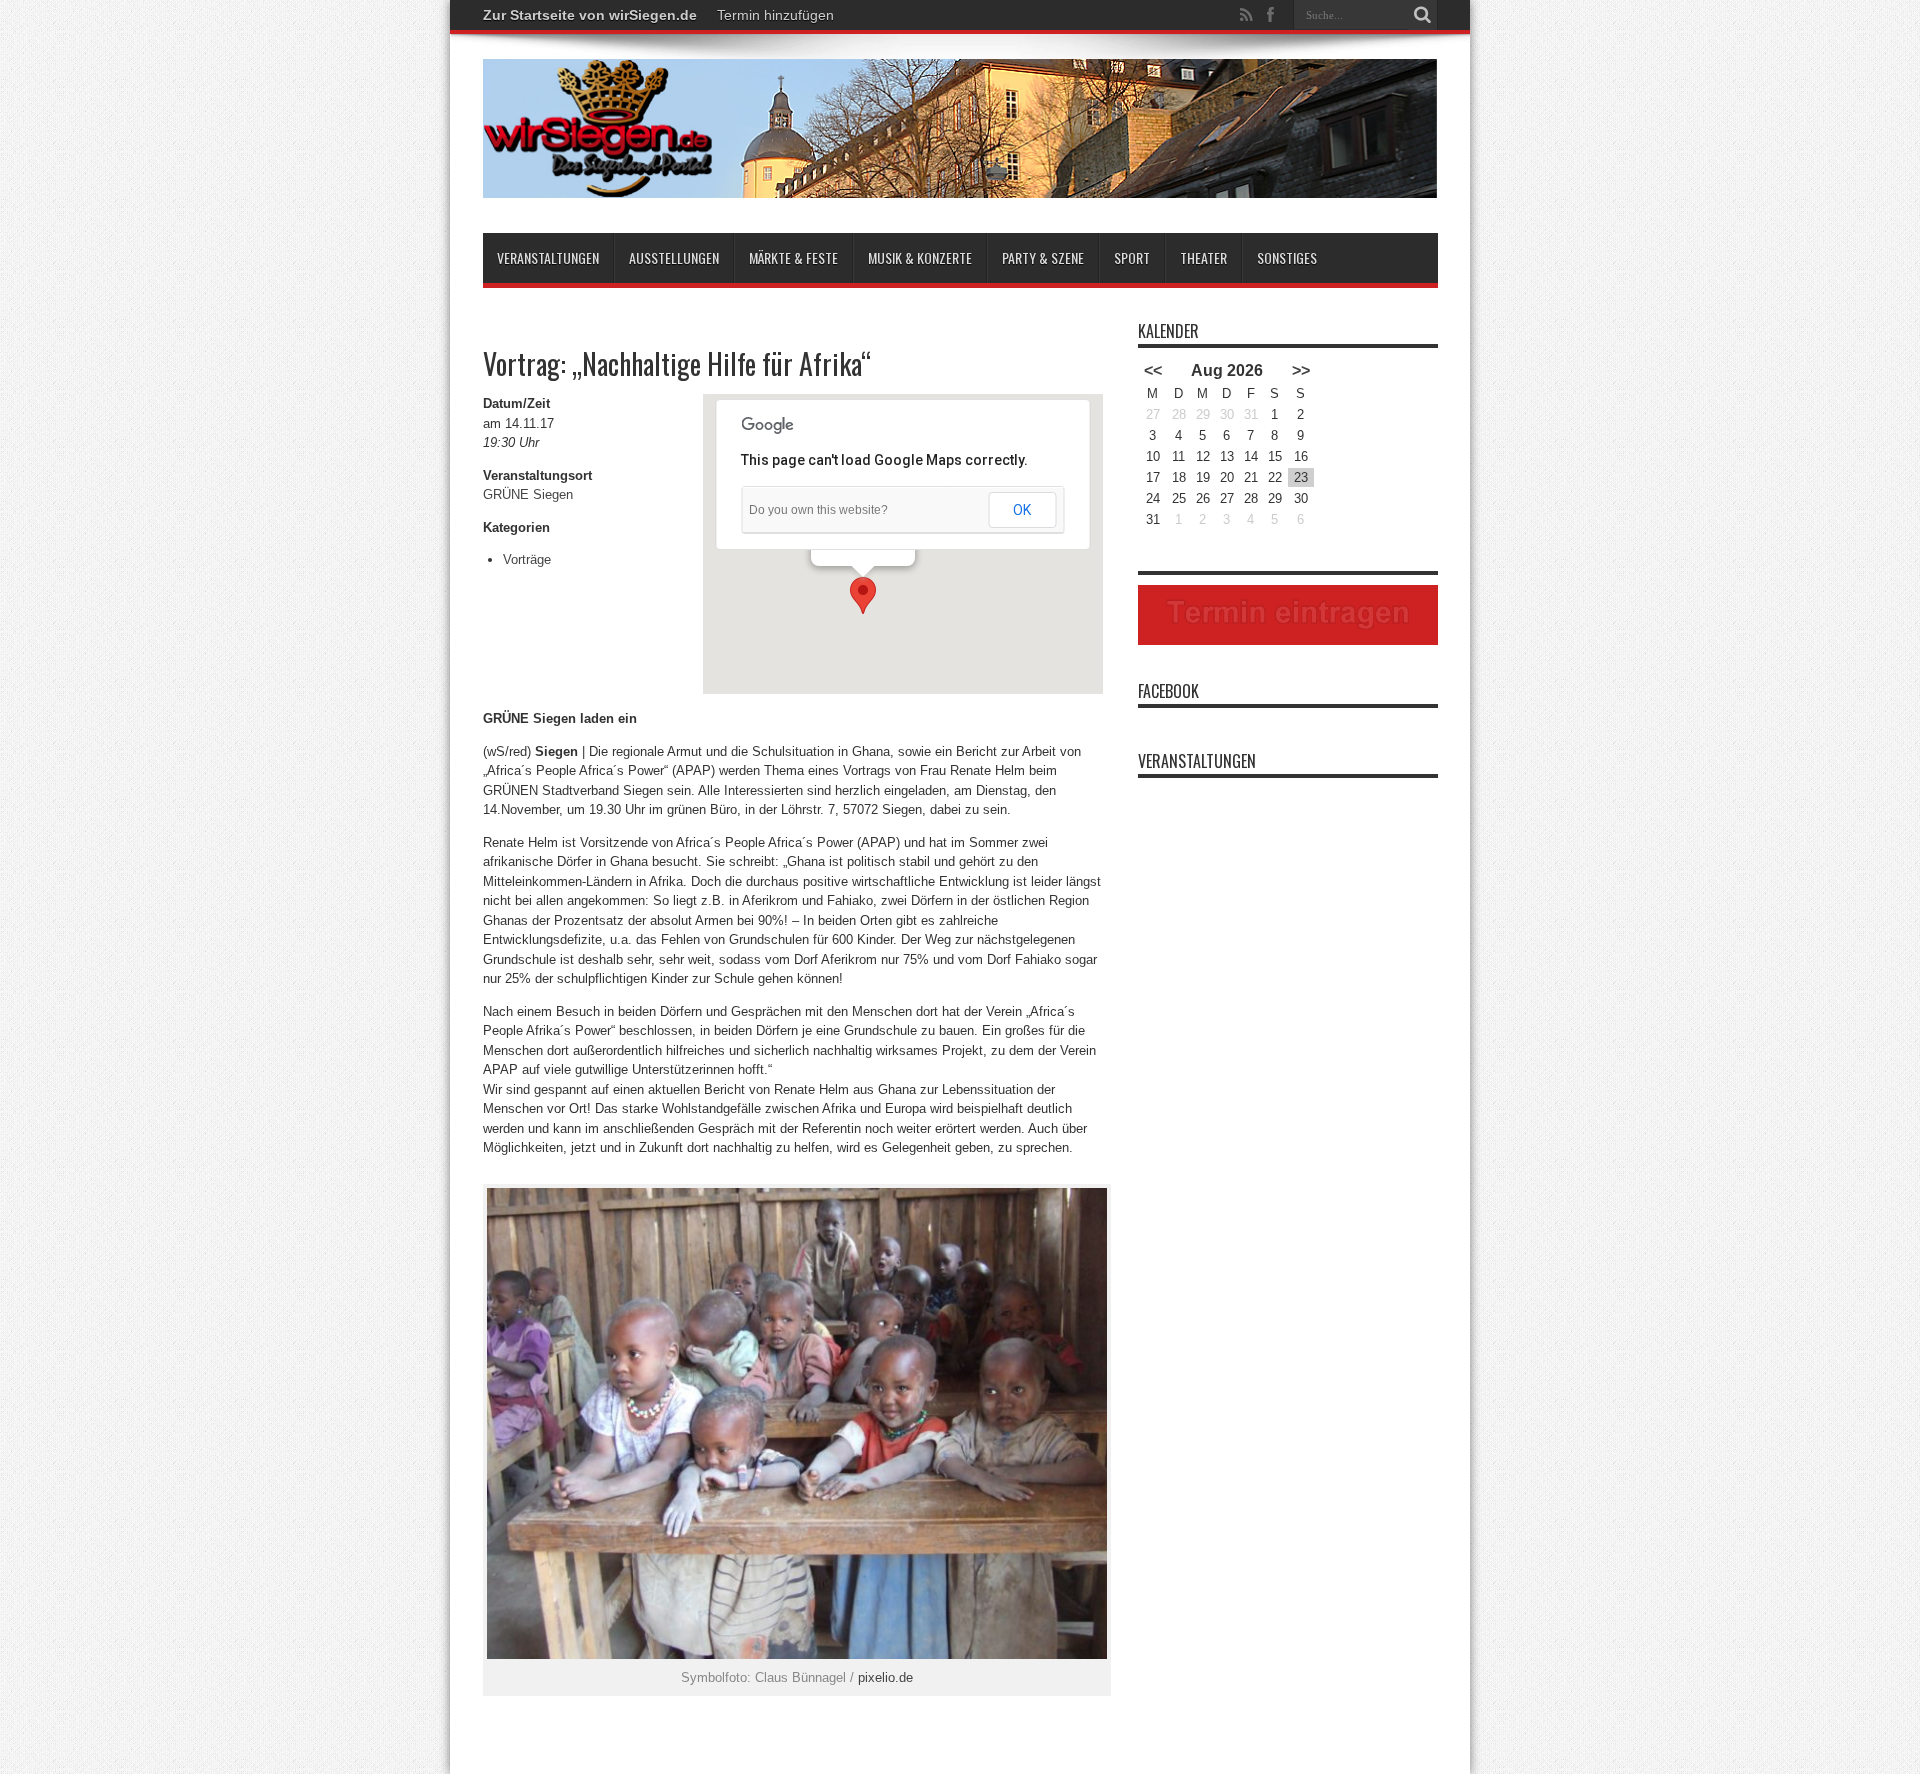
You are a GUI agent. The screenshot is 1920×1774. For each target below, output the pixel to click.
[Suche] (1423, 15)
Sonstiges (1287, 257)
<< (1153, 370)
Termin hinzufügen (775, 15)
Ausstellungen (674, 257)
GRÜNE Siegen (528, 494)
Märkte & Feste (793, 257)
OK (1022, 510)
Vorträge (527, 559)
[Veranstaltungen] (960, 183)
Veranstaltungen (548, 257)
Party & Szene (1043, 257)
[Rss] (1247, 15)
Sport (1132, 257)
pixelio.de (885, 1677)
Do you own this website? (818, 510)
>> (1301, 370)
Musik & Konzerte (920, 257)
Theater (1203, 257)
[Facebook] (1271, 15)
